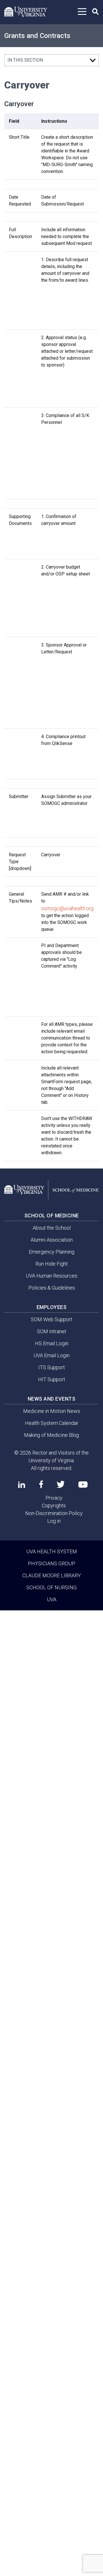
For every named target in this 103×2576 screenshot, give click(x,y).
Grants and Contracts (37, 36)
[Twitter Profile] (61, 1484)
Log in (54, 1521)
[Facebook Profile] (41, 1484)
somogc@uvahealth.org (67, 908)
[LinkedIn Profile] (22, 1485)
